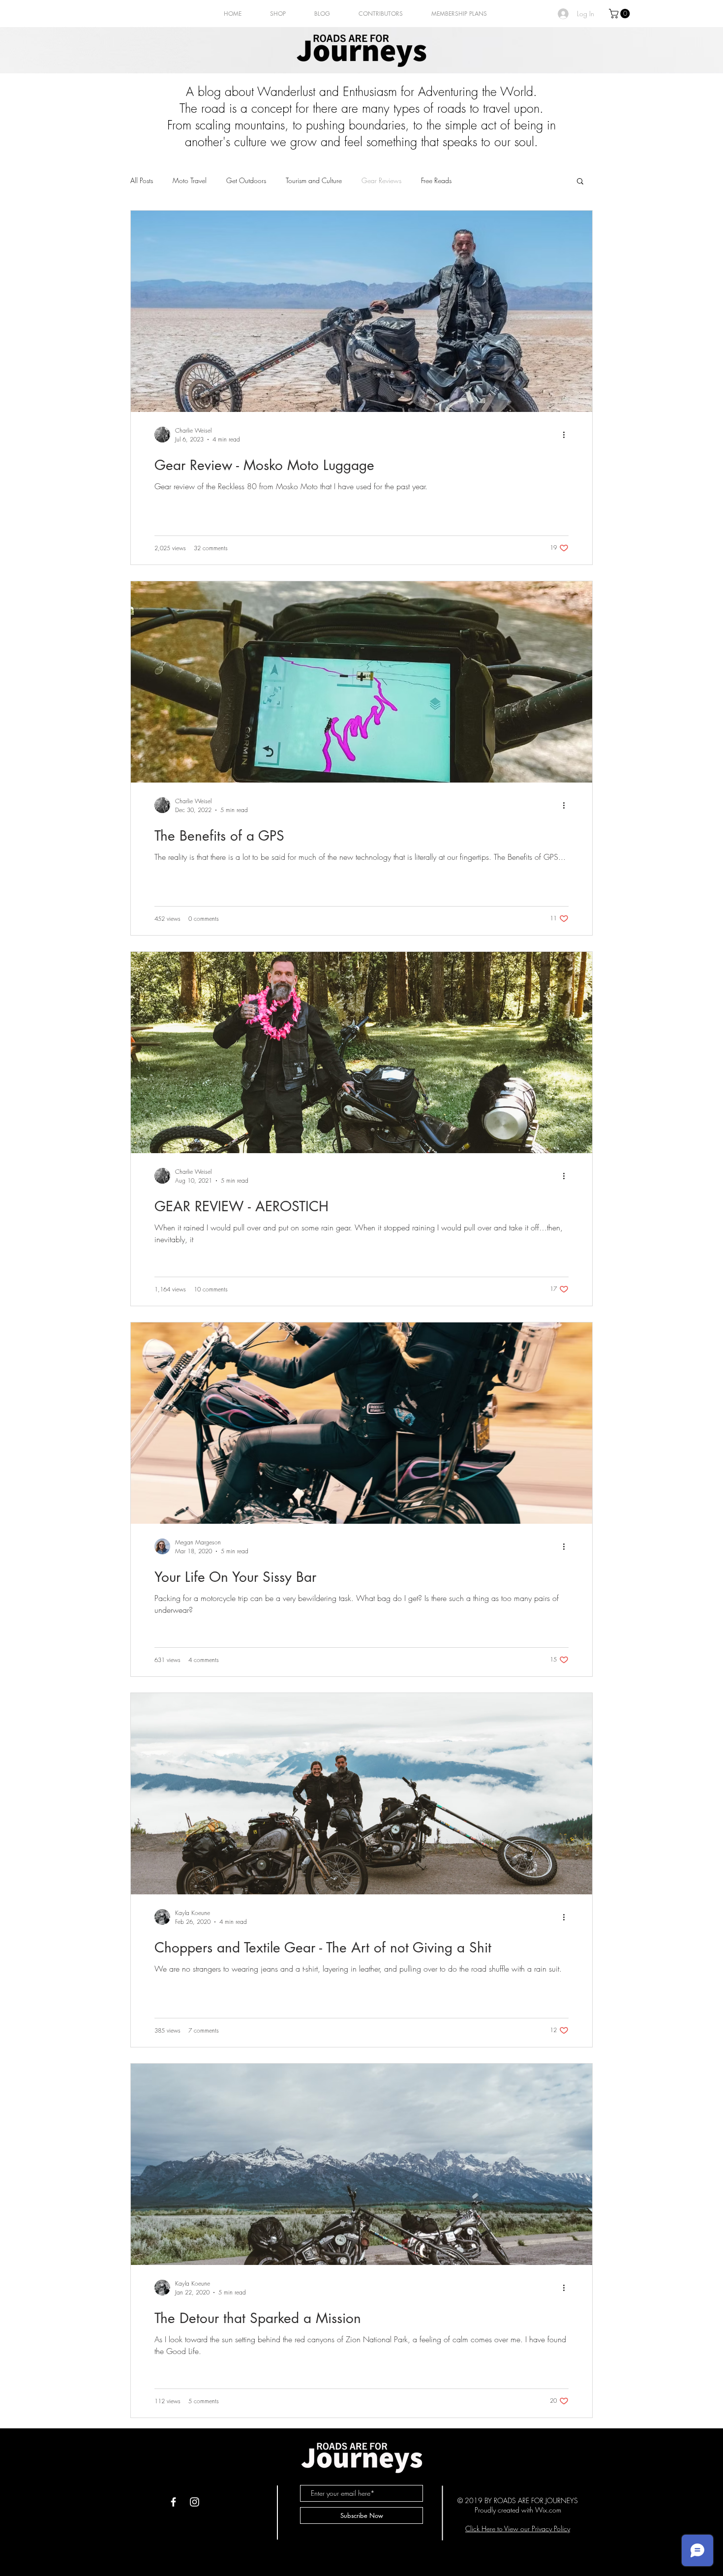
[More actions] (567, 435)
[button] (620, 14)
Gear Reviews (381, 180)
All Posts (142, 180)
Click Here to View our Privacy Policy (518, 2529)
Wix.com (548, 2510)
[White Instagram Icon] (195, 2502)
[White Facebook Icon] (173, 2502)
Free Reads (436, 180)
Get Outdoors (246, 180)
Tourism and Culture (314, 180)
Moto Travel (190, 180)
